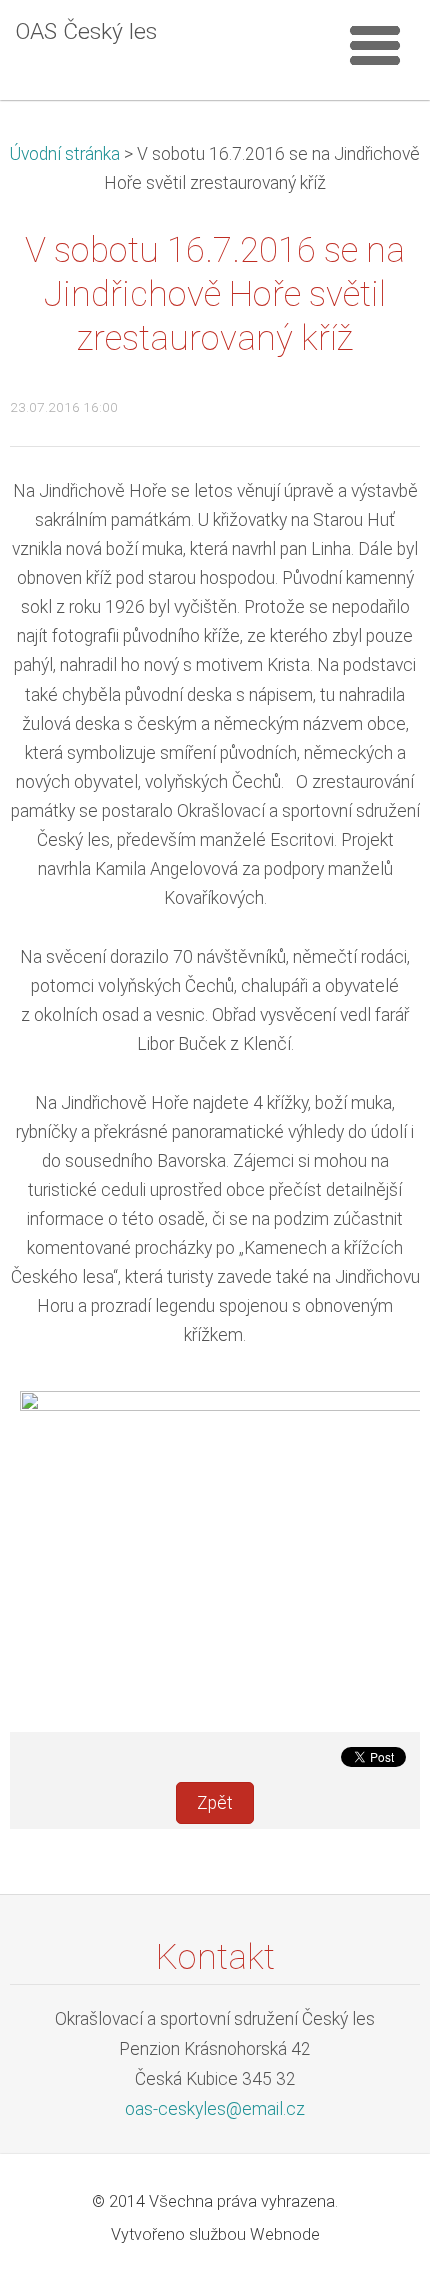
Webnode (285, 2234)
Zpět (215, 1803)
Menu (375, 45)
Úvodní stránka (65, 154)
